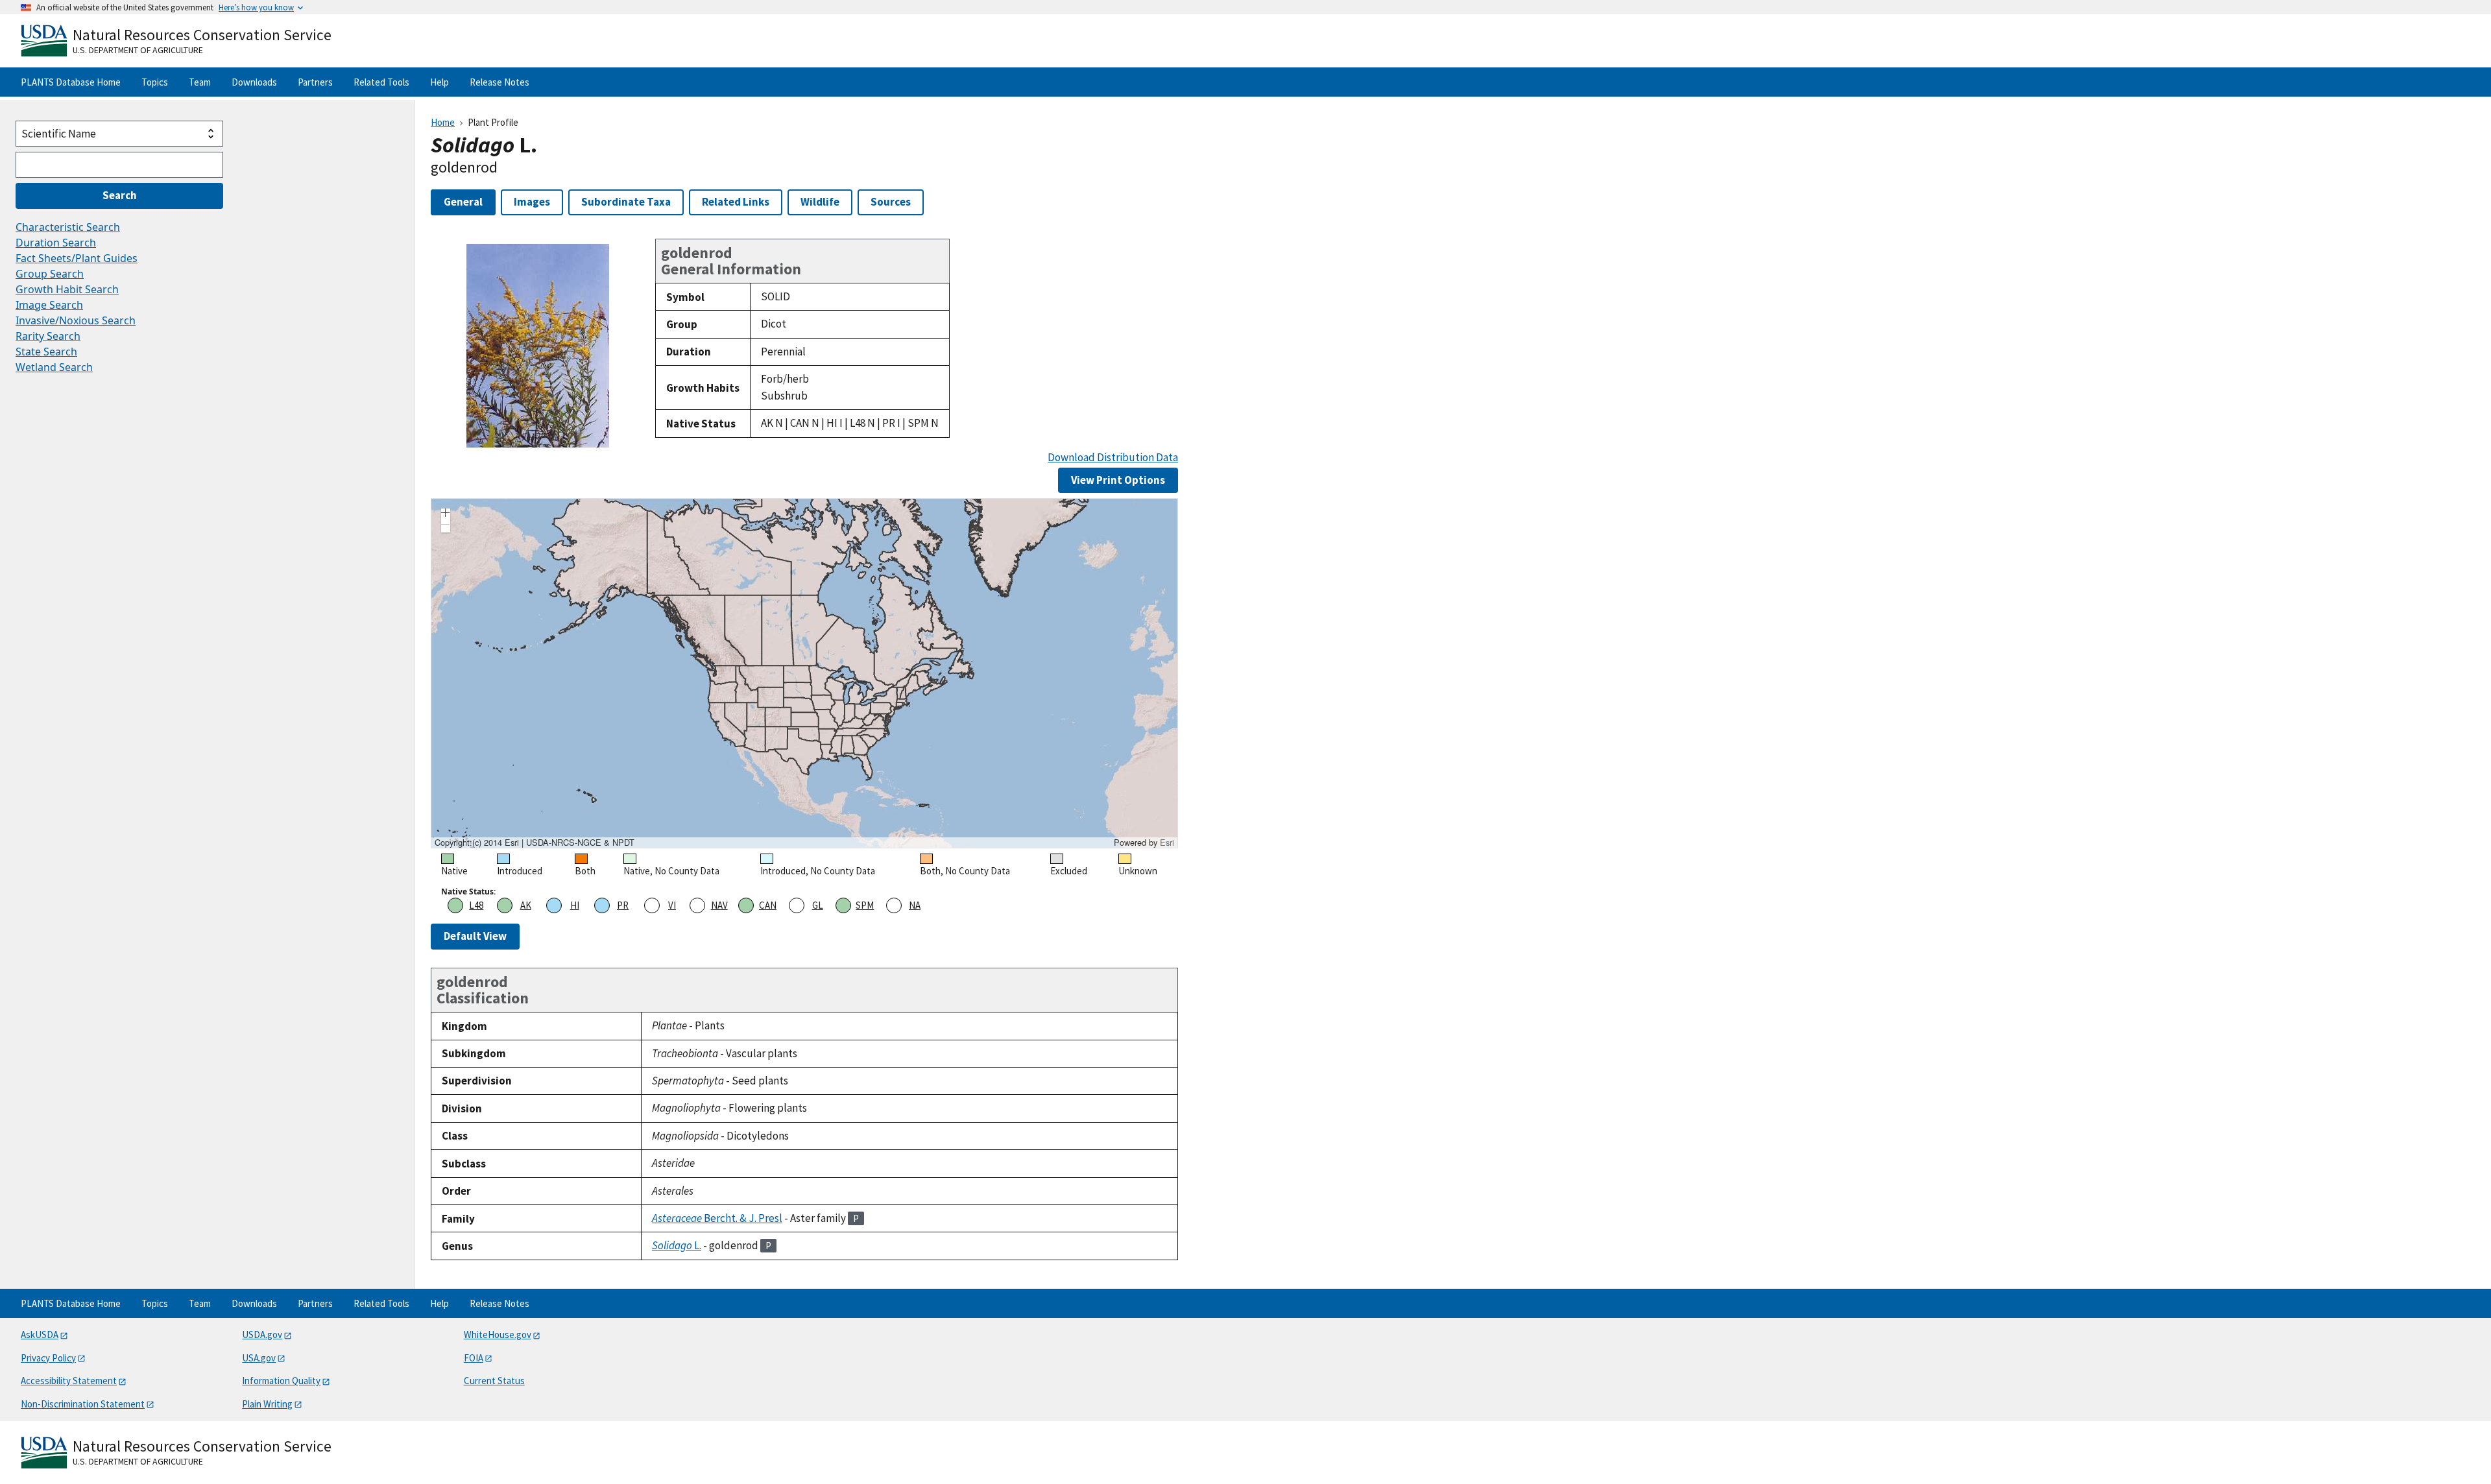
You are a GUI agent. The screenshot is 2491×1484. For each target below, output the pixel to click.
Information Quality (281, 1381)
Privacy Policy (48, 1358)
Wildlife (820, 202)
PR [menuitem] (623, 905)
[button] (446, 514)
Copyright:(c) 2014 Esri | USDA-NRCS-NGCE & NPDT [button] (535, 843)
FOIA (474, 1358)
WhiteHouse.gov (498, 1334)
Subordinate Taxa (626, 202)
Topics (155, 82)
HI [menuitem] (575, 905)
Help (439, 82)
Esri (1167, 842)
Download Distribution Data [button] (1113, 458)
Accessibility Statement (69, 1381)
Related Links (736, 202)
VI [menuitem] (672, 905)
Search (120, 195)
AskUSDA (40, 1334)
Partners (315, 82)
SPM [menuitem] (865, 905)
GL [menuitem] (818, 905)
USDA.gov (262, 1334)
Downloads (254, 82)
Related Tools (381, 82)
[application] (804, 673)
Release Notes (499, 82)
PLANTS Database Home (71, 82)
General (463, 202)
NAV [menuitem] (719, 905)
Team (200, 82)
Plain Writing (267, 1404)
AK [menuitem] (526, 905)
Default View (475, 936)
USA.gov (259, 1358)
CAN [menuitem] (768, 905)
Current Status (494, 1381)
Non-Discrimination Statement (83, 1404)
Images (532, 202)
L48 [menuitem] (476, 905)
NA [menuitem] (915, 905)
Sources (891, 202)
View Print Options (1118, 480)
